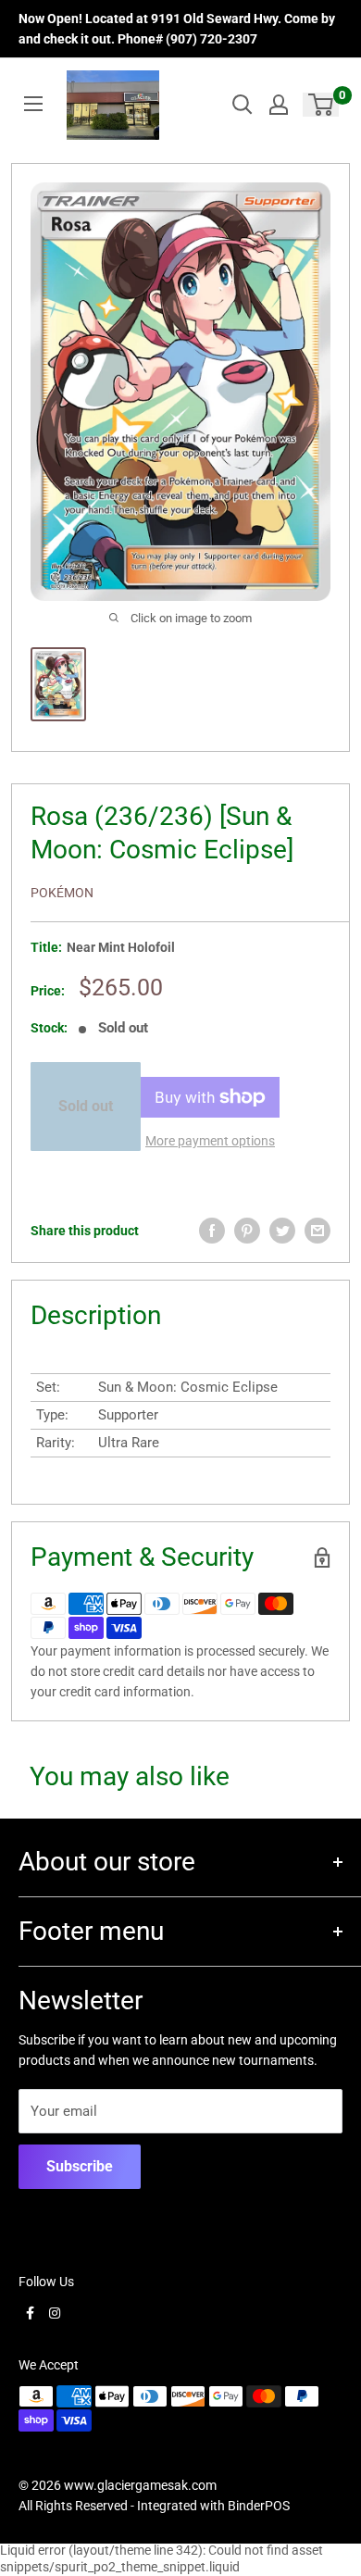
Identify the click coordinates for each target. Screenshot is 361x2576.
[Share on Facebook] (212, 1231)
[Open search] (243, 105)
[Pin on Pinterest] (247, 1231)
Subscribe (80, 2166)
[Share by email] (317, 1231)
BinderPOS (259, 2506)
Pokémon (62, 893)
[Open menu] (33, 104)
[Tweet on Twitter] (282, 1231)
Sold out (86, 1106)
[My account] (279, 105)
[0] (322, 105)
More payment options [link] (210, 1141)
